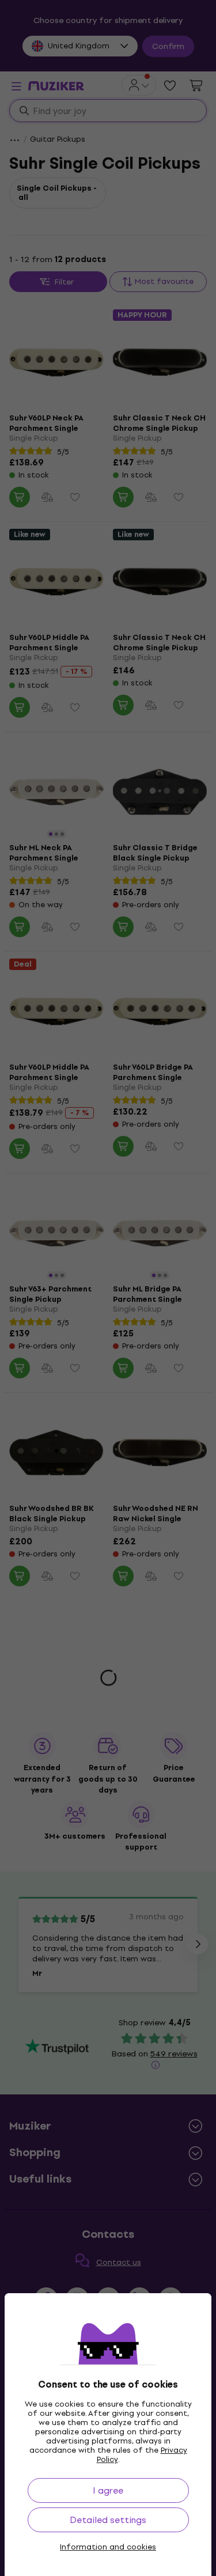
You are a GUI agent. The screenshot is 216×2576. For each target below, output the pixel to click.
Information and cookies (108, 2547)
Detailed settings (108, 2520)
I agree (108, 2490)
